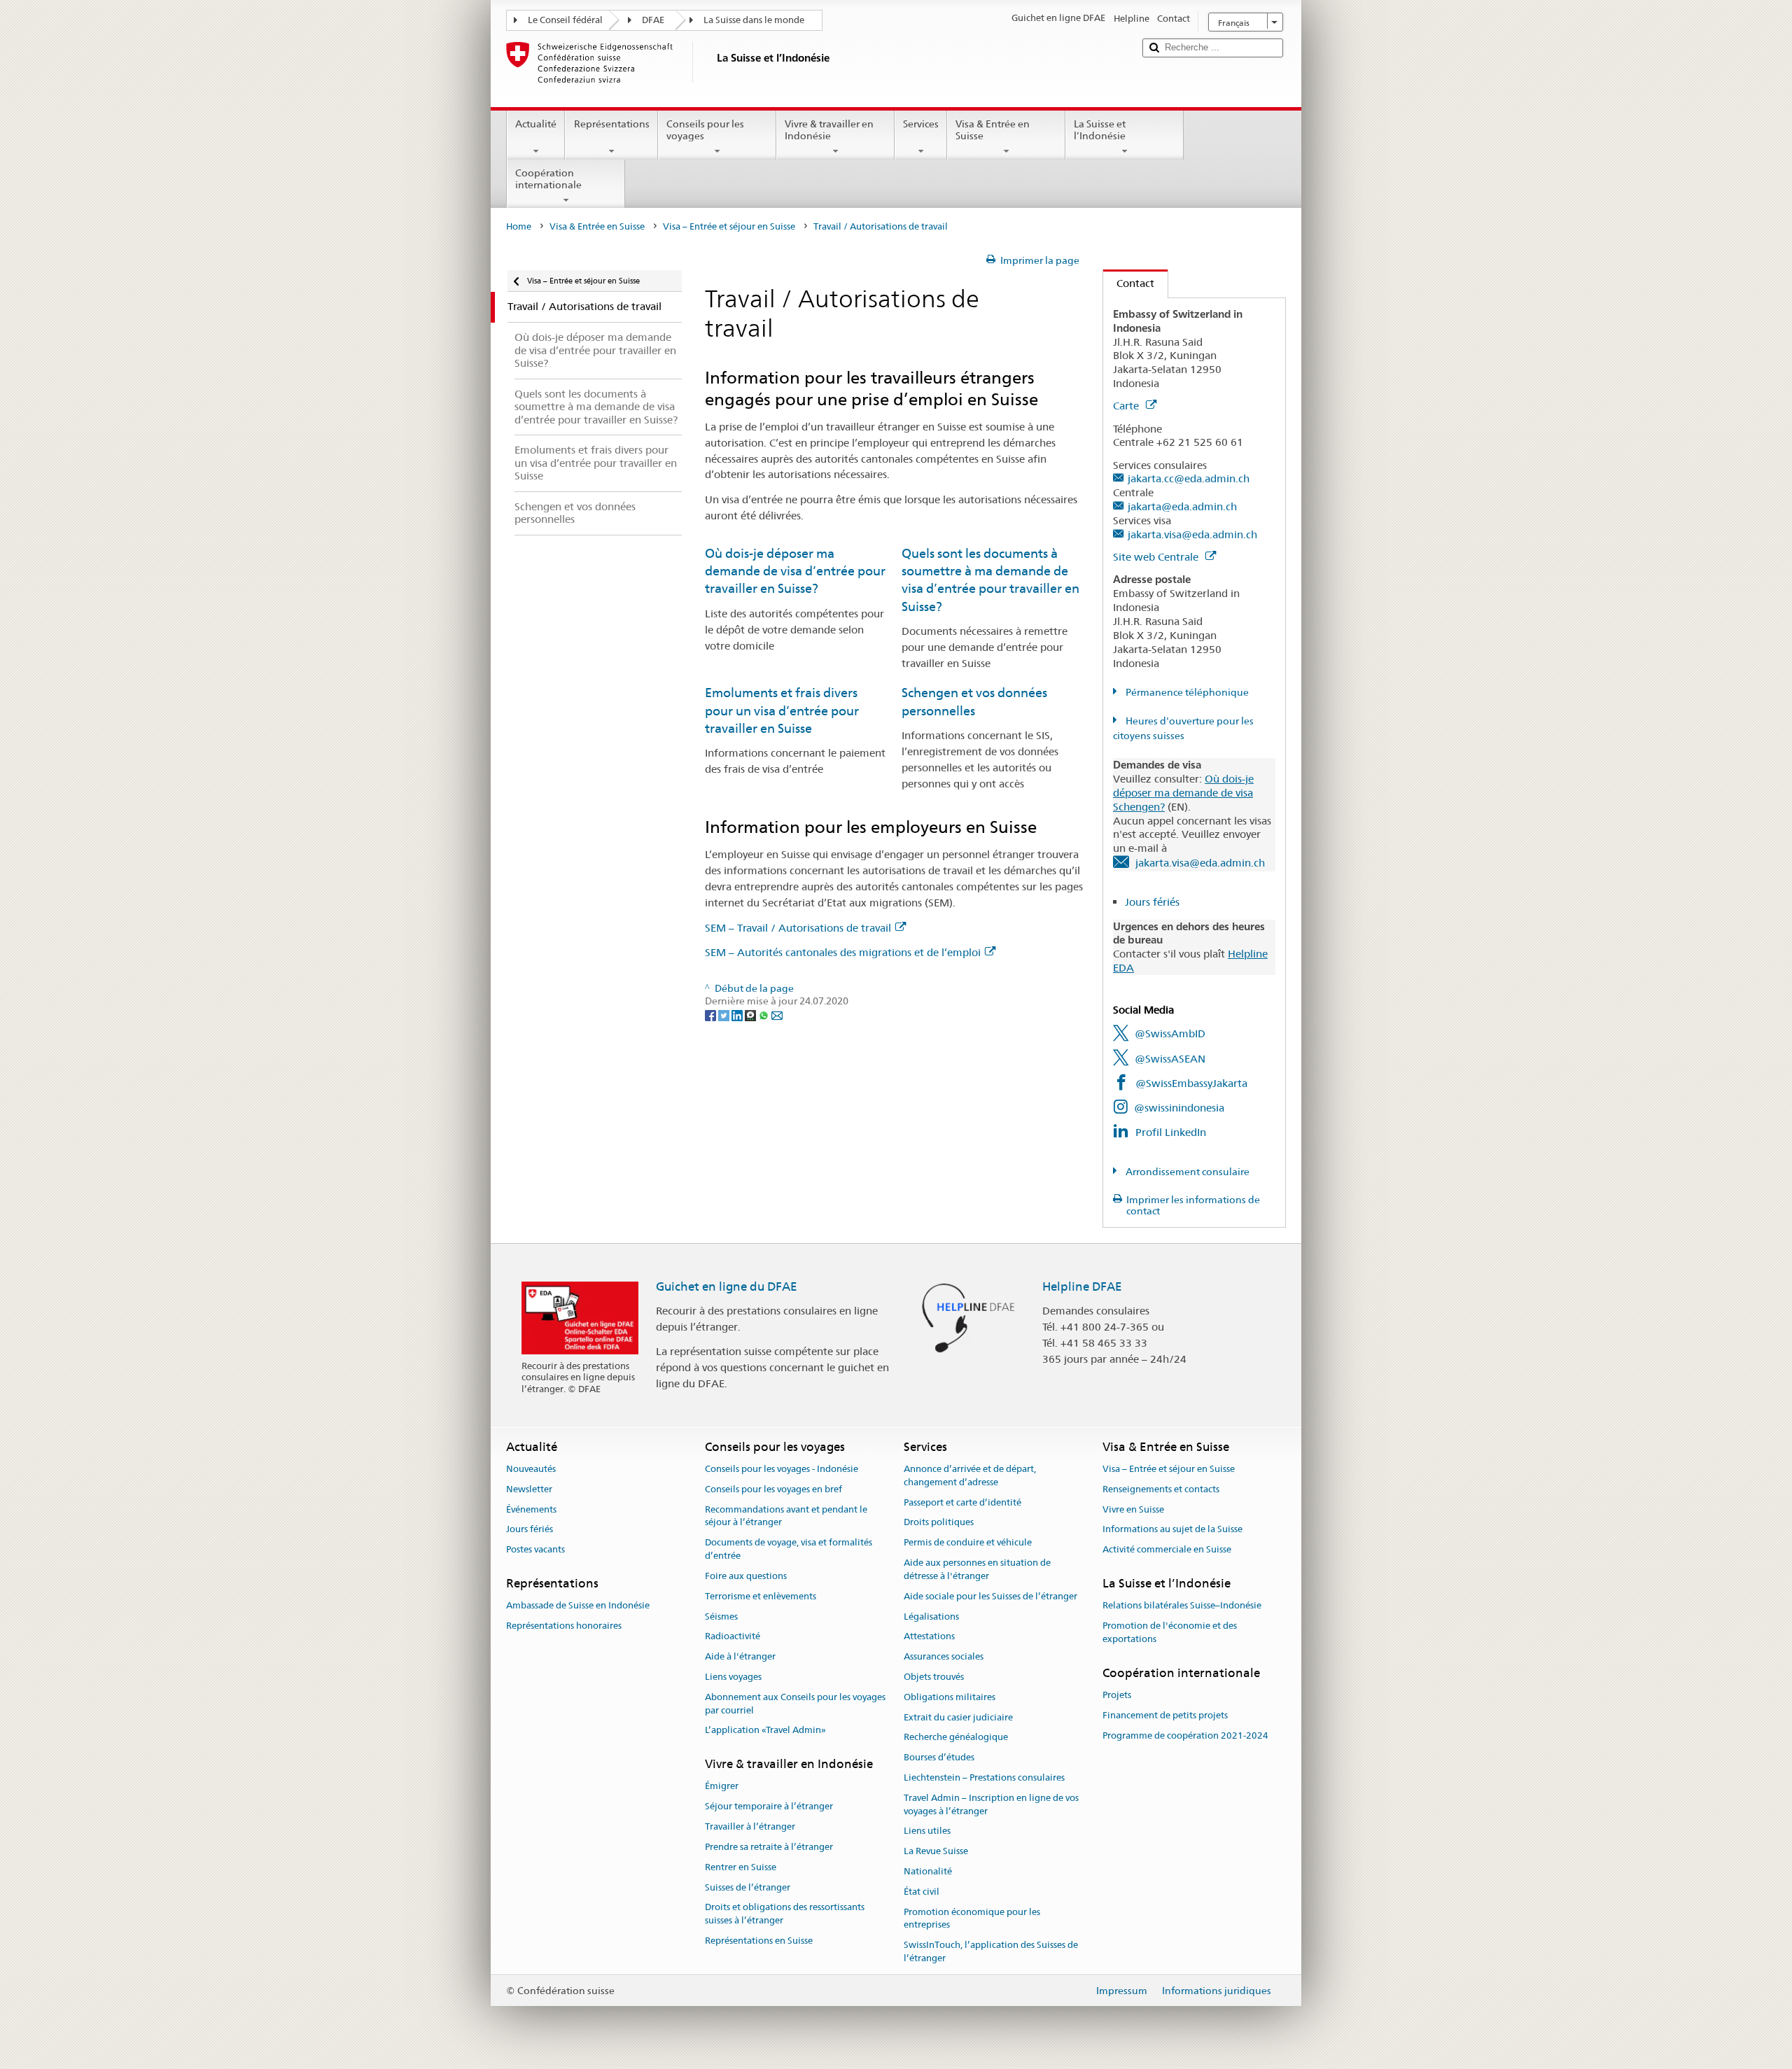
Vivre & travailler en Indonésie (829, 130)
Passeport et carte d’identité (962, 1502)
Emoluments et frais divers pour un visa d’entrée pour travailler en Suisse (782, 710)
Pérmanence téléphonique (1186, 692)
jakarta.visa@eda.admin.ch (1192, 534)
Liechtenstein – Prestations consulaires (984, 1777)
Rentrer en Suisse (741, 1867)
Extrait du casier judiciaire (958, 1717)
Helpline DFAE (1082, 1286)
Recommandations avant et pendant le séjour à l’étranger (786, 1516)
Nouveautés (531, 1469)
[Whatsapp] (765, 1014)
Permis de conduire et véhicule (968, 1543)
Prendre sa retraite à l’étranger (769, 1847)
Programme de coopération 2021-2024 (1185, 1735)
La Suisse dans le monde (754, 20)
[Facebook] (712, 1014)
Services (921, 124)
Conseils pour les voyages (705, 130)
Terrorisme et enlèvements (761, 1596)
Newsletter (529, 1489)
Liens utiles (927, 1831)
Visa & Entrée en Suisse (993, 130)
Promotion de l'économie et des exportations (1170, 1632)
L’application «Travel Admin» (765, 1731)
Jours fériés (1152, 902)
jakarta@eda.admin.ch (1182, 506)
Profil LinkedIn (1171, 1132)
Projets (1117, 1695)
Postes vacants (535, 1550)
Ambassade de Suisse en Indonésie (578, 1606)
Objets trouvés (934, 1677)
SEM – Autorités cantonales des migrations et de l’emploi (843, 952)
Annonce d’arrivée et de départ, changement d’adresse (970, 1475)
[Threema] (751, 1014)
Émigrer (722, 1787)
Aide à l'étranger (740, 1656)
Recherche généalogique (956, 1738)
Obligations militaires (950, 1697)
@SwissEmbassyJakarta (1191, 1083)
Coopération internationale (548, 179)
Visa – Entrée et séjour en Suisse (729, 226)
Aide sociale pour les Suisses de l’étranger (990, 1596)
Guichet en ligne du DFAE (727, 1286)
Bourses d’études (939, 1757)
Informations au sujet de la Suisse (1172, 1530)
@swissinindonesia (1179, 1108)
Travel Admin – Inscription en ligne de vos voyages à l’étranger (991, 1804)
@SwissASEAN (1170, 1059)
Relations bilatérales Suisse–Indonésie (1182, 1606)
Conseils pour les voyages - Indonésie (782, 1469)
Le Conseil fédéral (565, 20)
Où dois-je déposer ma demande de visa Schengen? (1183, 793)
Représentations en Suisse (759, 1941)
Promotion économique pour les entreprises (972, 1919)
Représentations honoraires (564, 1626)
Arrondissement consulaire (1186, 1172)
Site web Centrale (1157, 557)
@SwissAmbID (1170, 1033)
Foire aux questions (746, 1576)
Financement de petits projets (1165, 1715)
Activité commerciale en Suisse (1167, 1550)
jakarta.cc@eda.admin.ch (1189, 478)
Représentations (612, 124)
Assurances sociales (944, 1656)
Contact (1129, 283)
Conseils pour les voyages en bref (773, 1489)
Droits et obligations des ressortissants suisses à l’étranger (785, 1914)
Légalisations (931, 1616)
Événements (531, 1509)
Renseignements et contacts (1161, 1489)
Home (519, 226)
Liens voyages (733, 1677)
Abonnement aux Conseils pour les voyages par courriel (795, 1704)
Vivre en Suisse (1133, 1509)
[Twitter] (725, 1014)
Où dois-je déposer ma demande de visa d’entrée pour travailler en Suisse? (795, 571)
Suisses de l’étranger (748, 1887)
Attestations (929, 1637)
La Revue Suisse (936, 1852)
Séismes (721, 1616)
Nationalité (928, 1871)
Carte (1127, 406)
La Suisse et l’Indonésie (1100, 130)
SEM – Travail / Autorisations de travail (798, 928)
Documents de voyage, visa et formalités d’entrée (789, 1550)
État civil (922, 1892)
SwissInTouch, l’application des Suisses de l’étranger (991, 1952)
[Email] (777, 1014)
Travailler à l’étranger (750, 1826)
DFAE (653, 20)
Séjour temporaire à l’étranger (769, 1807)
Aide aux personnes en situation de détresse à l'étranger (977, 1569)
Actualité (536, 124)
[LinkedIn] (738, 1014)
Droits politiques (939, 1523)
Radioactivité (733, 1637)
